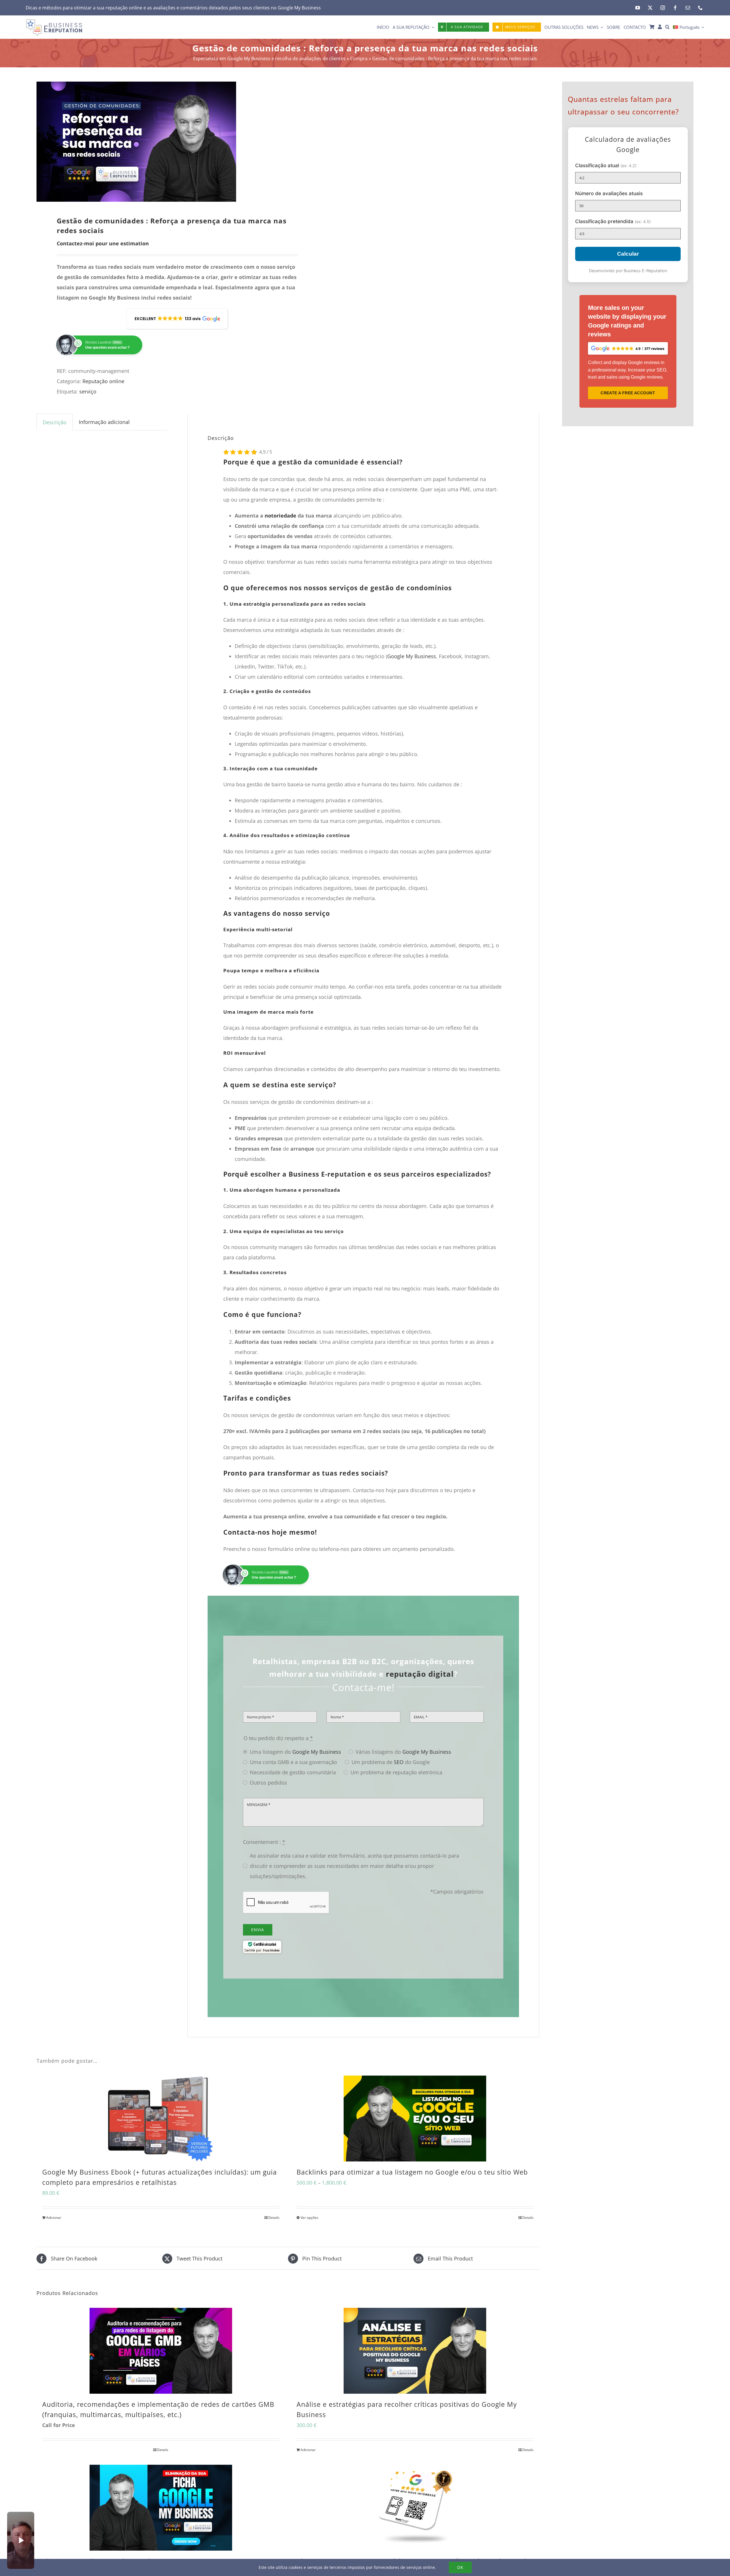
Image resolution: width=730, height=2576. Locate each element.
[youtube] (638, 8)
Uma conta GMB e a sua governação (293, 1762)
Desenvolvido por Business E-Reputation (628, 271)
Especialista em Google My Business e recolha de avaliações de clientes (269, 58)
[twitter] (650, 8)
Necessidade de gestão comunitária (293, 1772)
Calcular (628, 254)
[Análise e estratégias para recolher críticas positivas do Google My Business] (415, 2351)
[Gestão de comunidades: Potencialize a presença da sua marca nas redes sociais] (157, 142)
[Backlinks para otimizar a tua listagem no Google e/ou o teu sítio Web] (415, 2119)
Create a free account (628, 393)
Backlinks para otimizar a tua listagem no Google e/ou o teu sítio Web (412, 2172)
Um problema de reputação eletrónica (396, 1772)
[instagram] (663, 8)
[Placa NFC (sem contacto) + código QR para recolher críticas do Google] (415, 2508)
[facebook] (675, 8)
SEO (399, 1762)
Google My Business (299, 8)
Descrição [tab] (55, 422)
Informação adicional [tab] (104, 422)
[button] (667, 27)
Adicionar (54, 2218)
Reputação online (103, 381)
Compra (359, 58)
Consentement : (264, 1842)
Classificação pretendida (613, 221)
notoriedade (280, 516)
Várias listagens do (403, 1752)
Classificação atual (606, 165)
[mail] (688, 8)
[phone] (700, 8)
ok (460, 2567)
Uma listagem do (295, 1752)
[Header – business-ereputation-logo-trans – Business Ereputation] (54, 21)
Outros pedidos (268, 1783)
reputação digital (420, 1674)
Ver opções (309, 2218)
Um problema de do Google (391, 1762)
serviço (88, 391)
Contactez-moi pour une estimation (103, 243)
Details (274, 2218)
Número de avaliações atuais (609, 193)
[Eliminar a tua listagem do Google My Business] (161, 2508)
